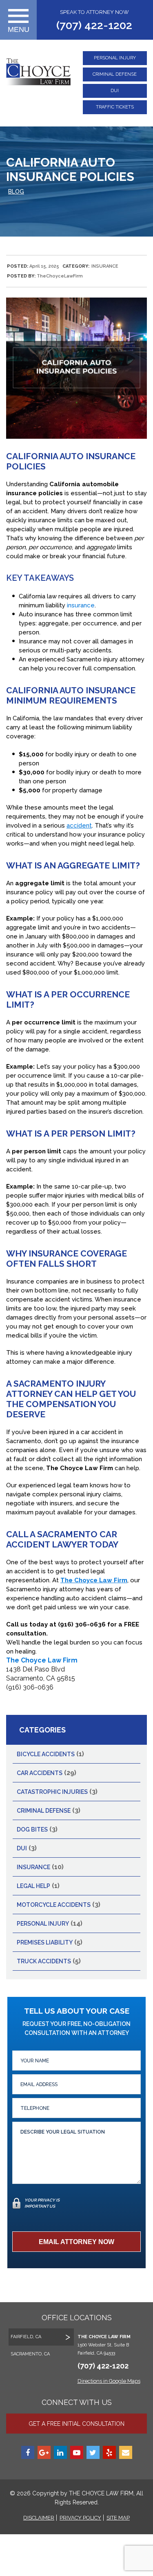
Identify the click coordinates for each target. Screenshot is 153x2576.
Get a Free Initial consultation (76, 2424)
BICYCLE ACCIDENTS (46, 1754)
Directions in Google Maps (109, 2381)
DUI (115, 91)
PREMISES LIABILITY (45, 1942)
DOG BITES (32, 1829)
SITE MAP (118, 2518)
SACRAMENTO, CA (30, 2354)
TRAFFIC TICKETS (115, 107)
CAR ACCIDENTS (40, 1773)
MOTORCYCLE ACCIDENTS (54, 1905)
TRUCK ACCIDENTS (44, 1961)
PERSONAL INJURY (115, 58)
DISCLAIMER (39, 2518)
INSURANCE (105, 266)
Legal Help (33, 1886)
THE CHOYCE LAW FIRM (100, 2493)
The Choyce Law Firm (42, 1660)
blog (16, 192)
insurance (81, 605)
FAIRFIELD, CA (26, 2337)
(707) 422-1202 (94, 25)
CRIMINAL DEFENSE (115, 74)
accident (79, 826)
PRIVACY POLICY (80, 2518)
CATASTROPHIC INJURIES (52, 1792)
